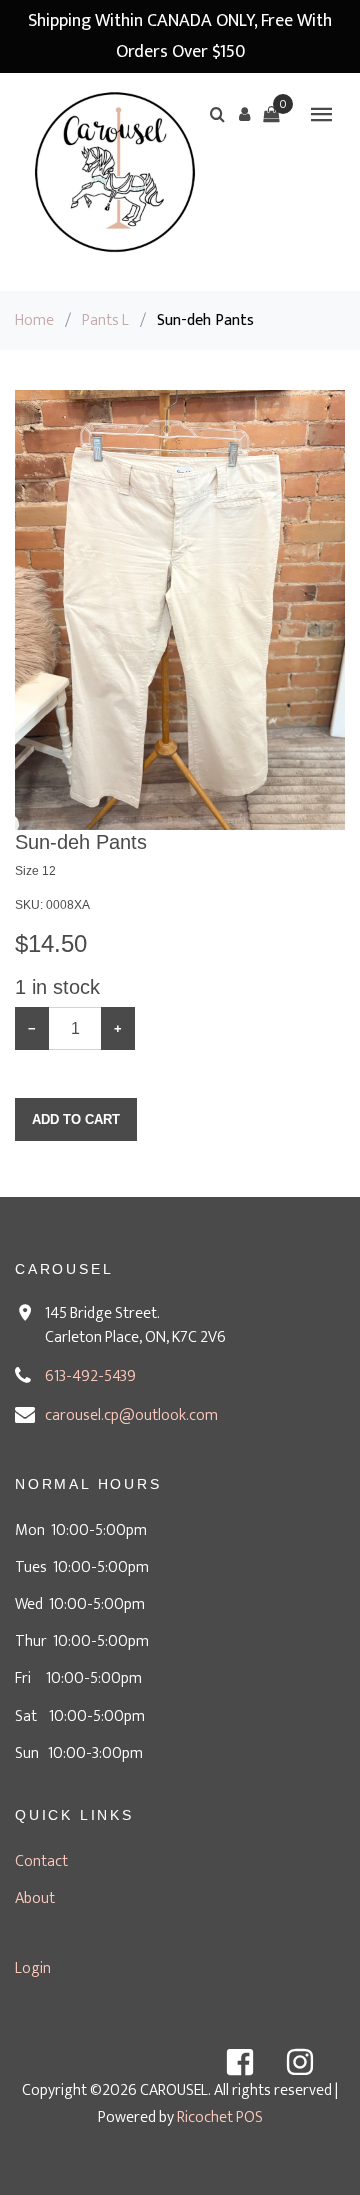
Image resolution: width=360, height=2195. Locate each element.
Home (34, 320)
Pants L (105, 320)
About (35, 1898)
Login (33, 1968)
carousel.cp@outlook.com (131, 1415)
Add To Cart (76, 1119)
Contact (41, 1861)
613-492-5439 (90, 1376)
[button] (244, 114)
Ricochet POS (220, 2117)
